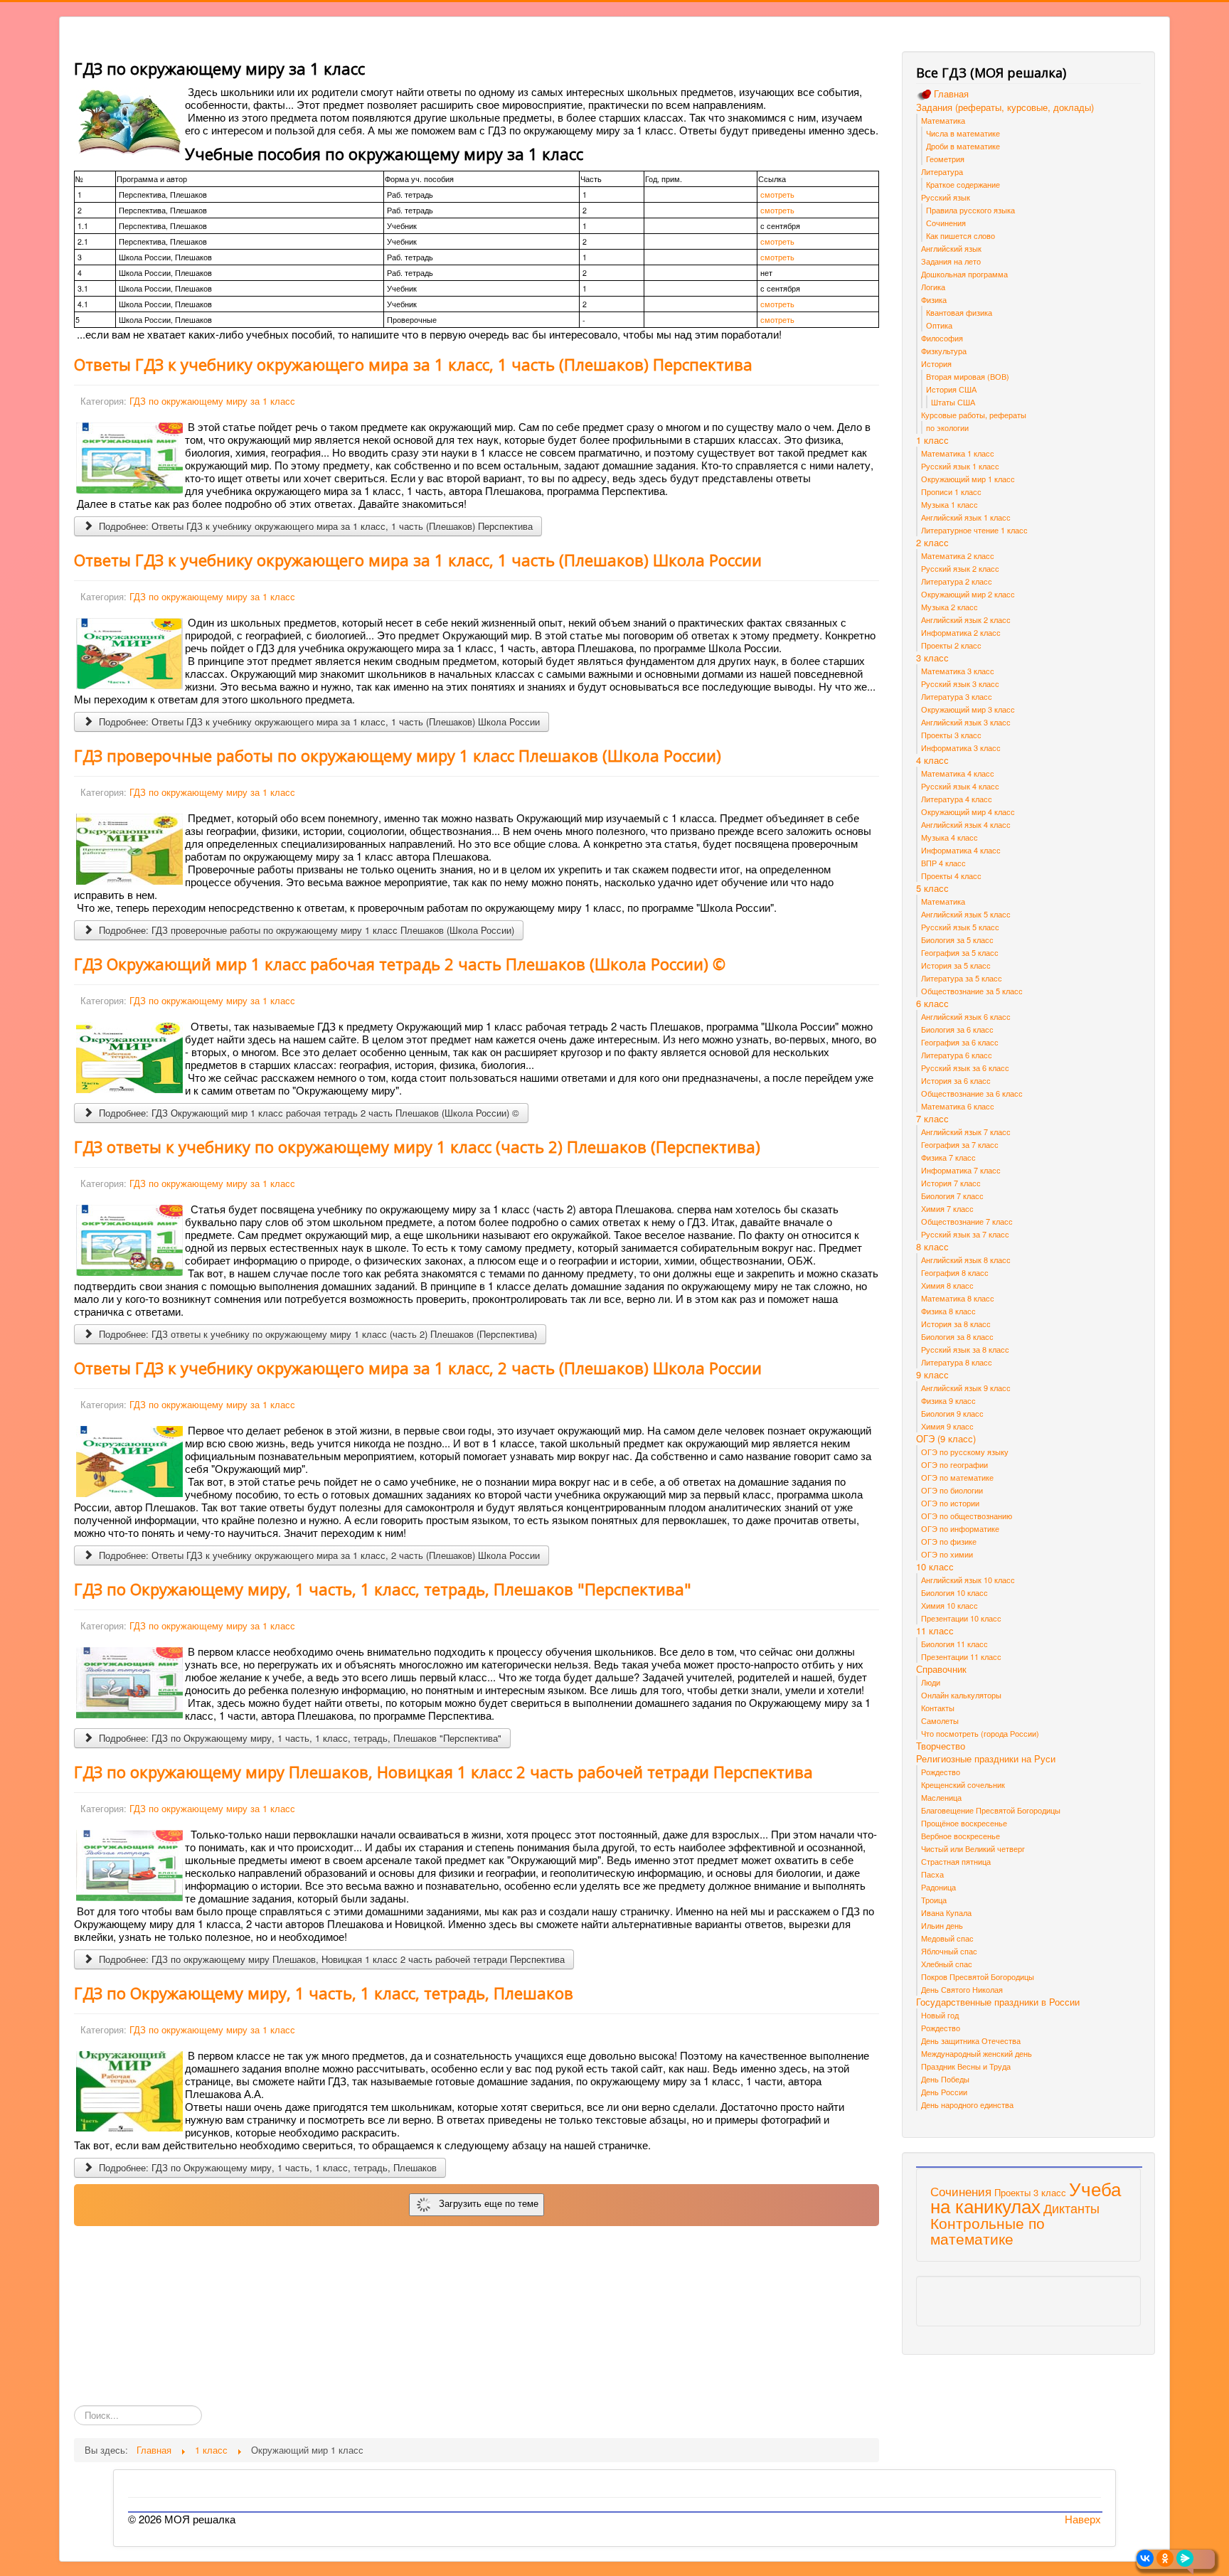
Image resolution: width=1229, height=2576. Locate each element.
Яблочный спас (949, 1951)
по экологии (947, 427)
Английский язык (951, 248)
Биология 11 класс (954, 1644)
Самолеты (940, 1720)
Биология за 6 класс (957, 1029)
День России (944, 2092)
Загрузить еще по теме (486, 2204)
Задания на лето (951, 261)
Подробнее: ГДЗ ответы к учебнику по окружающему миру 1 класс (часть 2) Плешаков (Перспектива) (316, 1334)
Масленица (941, 1797)
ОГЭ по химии (947, 1554)
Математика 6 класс (958, 1106)
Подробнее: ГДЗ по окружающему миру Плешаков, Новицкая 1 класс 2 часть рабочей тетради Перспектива (330, 1959)
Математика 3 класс (958, 671)
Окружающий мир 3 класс (968, 709)
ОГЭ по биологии (952, 1490)
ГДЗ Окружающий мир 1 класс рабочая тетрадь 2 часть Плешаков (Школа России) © (400, 964)
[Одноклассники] (1165, 2558)
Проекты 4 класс (951, 875)
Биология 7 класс (952, 1196)
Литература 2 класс (957, 581)
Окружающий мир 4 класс (968, 811)
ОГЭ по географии (954, 1464)
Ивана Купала (946, 1912)
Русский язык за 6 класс (965, 1068)
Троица (934, 1900)
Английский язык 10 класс (968, 1580)
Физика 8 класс (948, 1311)
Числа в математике (963, 133)
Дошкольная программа (964, 274)
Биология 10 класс (954, 1592)
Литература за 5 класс (962, 978)
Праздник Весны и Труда (966, 2066)
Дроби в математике (963, 146)
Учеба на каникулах (1026, 2197)
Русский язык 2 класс (960, 568)
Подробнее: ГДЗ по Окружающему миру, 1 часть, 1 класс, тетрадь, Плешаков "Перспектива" (299, 1738)
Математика (943, 120)
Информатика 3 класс (961, 747)
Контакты (938, 1708)
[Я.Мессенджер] (1185, 2558)
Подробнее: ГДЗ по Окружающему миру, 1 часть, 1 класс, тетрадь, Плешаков (266, 2167)
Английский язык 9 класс (966, 1388)
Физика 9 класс (948, 1400)
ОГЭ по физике (949, 1541)
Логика (933, 287)
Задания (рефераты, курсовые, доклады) (1005, 107)
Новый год (940, 2015)
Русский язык (946, 197)
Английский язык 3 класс (966, 722)
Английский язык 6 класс (966, 1016)
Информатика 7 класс (961, 1170)
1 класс (932, 440)
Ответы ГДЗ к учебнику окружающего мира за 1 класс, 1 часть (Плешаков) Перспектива (413, 364)
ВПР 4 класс (943, 863)
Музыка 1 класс (949, 504)
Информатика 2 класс (961, 632)
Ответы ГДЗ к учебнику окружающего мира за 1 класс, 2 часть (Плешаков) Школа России (418, 1368)
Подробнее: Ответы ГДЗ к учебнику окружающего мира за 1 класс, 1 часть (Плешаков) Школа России (318, 722)
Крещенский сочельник (963, 1784)
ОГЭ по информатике (960, 1528)
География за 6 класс (960, 1042)
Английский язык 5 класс (966, 914)
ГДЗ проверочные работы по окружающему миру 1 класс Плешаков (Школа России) (398, 755)
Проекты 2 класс (951, 645)
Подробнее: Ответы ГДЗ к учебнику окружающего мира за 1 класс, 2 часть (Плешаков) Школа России (318, 1555)
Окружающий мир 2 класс (968, 594)
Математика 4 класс (958, 773)
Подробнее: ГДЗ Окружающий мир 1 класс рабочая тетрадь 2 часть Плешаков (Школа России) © (308, 1113)
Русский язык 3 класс (960, 683)
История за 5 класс (956, 965)
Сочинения (946, 223)
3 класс (932, 658)
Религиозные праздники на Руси (986, 1759)
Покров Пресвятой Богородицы (978, 1976)
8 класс (932, 1247)
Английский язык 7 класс (966, 1132)
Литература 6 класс (957, 1055)
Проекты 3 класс (951, 735)
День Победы (945, 2079)
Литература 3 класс (957, 696)
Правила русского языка (970, 210)
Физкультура (944, 351)
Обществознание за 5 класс (972, 991)
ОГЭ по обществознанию (967, 1516)
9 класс (932, 1375)
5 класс (932, 888)
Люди (931, 1682)
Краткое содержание (963, 184)
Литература (942, 171)
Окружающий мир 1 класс (968, 479)
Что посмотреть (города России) (980, 1733)
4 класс (932, 760)
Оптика (939, 325)
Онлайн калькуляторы (961, 1695)
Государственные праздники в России (998, 2002)
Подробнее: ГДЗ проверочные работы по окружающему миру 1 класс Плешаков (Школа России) (305, 930)
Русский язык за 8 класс (965, 1349)
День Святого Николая (962, 1989)
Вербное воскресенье (961, 1836)
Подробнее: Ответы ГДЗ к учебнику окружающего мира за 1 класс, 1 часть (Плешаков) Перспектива (314, 526)
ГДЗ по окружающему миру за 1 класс (212, 401)
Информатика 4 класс (961, 850)
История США (951, 389)
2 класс (932, 543)
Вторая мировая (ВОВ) (968, 376)
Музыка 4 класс (949, 837)
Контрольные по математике (988, 2230)
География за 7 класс (960, 1144)
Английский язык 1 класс (966, 517)
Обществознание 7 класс (967, 1221)
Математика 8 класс (958, 1298)
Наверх (1083, 2519)
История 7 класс (951, 1183)
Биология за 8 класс (957, 1336)
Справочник (941, 1669)
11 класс (935, 1631)
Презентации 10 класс (961, 1618)
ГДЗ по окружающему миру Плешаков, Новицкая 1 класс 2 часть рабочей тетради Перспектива (443, 1772)
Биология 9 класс (952, 1413)
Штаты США (953, 402)
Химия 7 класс (947, 1208)
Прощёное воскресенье (964, 1823)
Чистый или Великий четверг (973, 1848)
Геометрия (945, 159)
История (936, 363)
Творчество (941, 1746)
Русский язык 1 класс (960, 466)
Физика (934, 299)
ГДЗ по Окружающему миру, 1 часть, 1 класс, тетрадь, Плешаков (324, 1993)
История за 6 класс (956, 1080)
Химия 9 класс (947, 1426)
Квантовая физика (959, 312)
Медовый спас (947, 1938)
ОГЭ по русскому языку (965, 1452)
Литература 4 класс (957, 799)
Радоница (938, 1887)
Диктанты (1071, 2208)
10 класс (935, 1567)
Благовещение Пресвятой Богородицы (991, 1810)
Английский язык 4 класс (966, 824)
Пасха (932, 1874)
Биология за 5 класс (957, 940)
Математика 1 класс (958, 453)
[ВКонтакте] (1145, 2558)
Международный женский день (977, 2053)
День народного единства (967, 2104)
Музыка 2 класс (949, 607)
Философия (942, 338)
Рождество (941, 1772)
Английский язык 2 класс (966, 619)
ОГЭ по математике (957, 1477)
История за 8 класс (956, 1324)
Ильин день (942, 1925)
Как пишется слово (961, 235)
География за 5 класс (960, 952)
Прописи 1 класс (951, 491)
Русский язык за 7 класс (965, 1234)
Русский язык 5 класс (960, 927)
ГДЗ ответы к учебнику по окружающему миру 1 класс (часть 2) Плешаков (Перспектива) (417, 1146)
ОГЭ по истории (950, 1503)
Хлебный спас (947, 1964)
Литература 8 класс (957, 1362)
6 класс (932, 1004)
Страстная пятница (956, 1861)
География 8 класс (955, 1272)
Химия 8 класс (947, 1285)
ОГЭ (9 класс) (946, 1439)
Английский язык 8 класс (966, 1260)
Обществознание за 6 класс (972, 1093)
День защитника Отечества (971, 2040)
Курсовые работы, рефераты (974, 415)
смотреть (777, 195)
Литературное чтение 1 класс (974, 530)
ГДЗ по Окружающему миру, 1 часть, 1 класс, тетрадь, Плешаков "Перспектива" (383, 1589)
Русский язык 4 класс (960, 786)
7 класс (932, 1119)
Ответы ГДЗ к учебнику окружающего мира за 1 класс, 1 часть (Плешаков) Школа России (418, 560)
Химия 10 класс (949, 1605)
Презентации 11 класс (961, 1656)
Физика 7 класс (948, 1157)
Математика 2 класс (958, 555)
